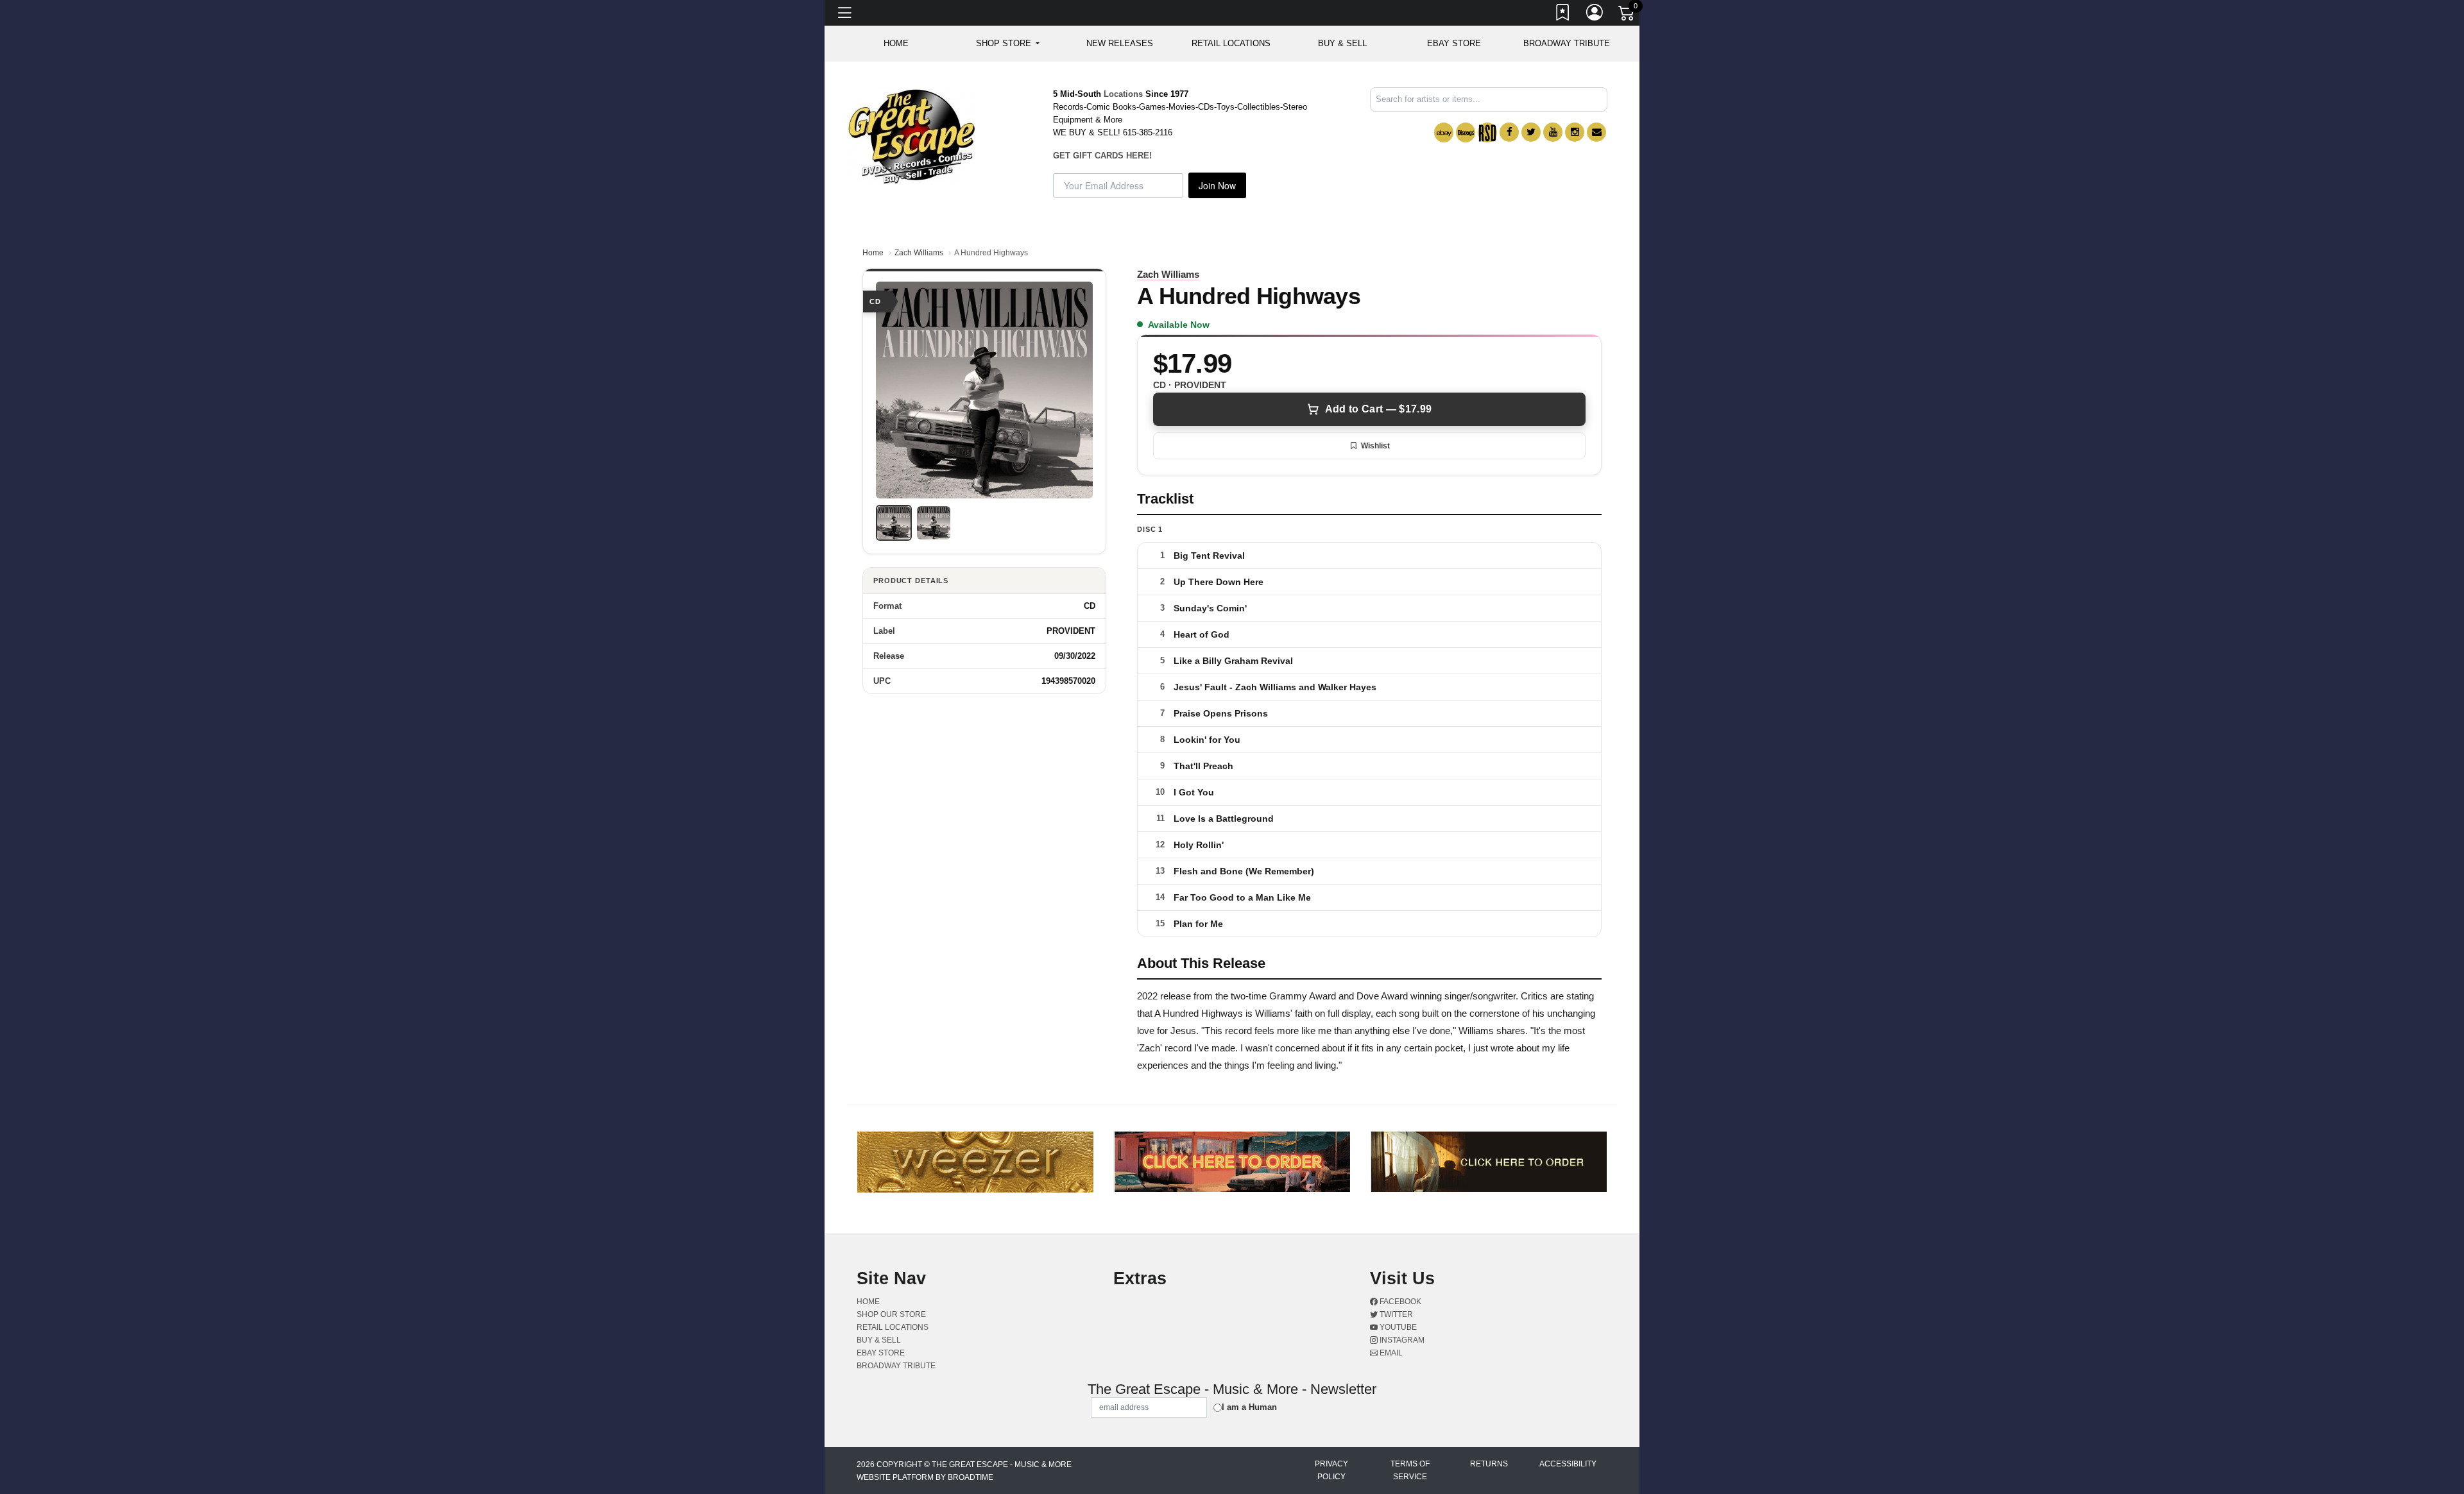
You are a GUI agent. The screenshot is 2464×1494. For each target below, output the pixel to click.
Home (873, 253)
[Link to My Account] (1595, 15)
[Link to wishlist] (1563, 15)
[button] (1008, 44)
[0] (1627, 15)
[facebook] (1509, 132)
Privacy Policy (1331, 1470)
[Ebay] (1444, 132)
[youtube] (1553, 132)
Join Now (1217, 185)
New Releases (1120, 43)
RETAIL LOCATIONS (1231, 43)
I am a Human (1249, 1407)
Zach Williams (919, 253)
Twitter (1395, 1314)
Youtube (1397, 1327)
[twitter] (1531, 132)
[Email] (1596, 132)
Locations (1123, 94)
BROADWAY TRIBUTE (1567, 43)
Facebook (1399, 1302)
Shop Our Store (891, 1314)
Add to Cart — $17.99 (1378, 409)
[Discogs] (1466, 132)
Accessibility (1568, 1464)
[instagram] (1575, 132)
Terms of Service (1410, 1470)
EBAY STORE (1454, 43)
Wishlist (1375, 446)
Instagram (1401, 1340)
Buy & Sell (1342, 43)
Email (1390, 1353)
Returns (1489, 1464)
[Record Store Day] (1487, 132)
